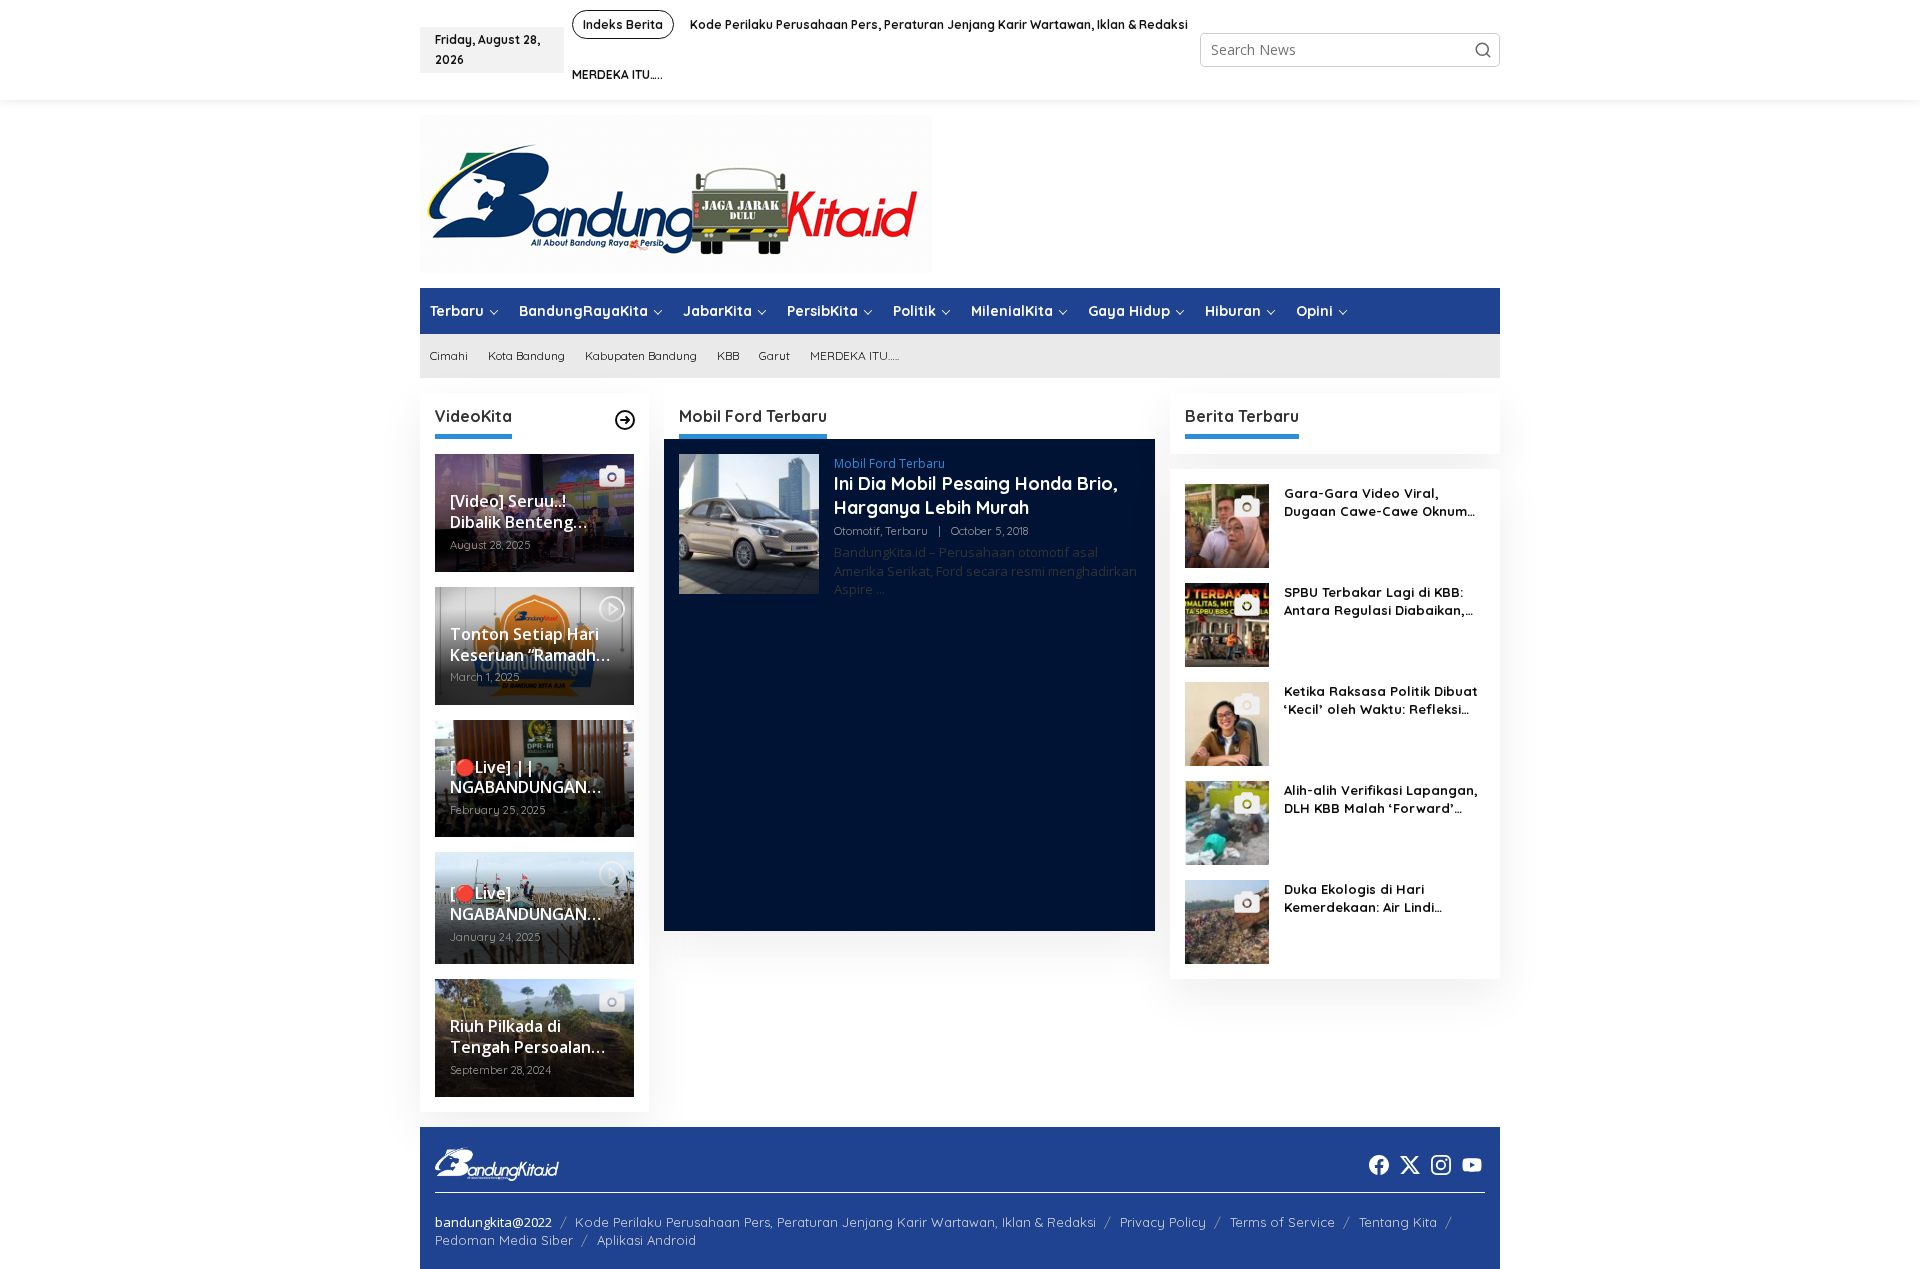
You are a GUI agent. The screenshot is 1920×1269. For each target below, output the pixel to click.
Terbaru (906, 531)
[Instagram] (1441, 1165)
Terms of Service (1282, 1222)
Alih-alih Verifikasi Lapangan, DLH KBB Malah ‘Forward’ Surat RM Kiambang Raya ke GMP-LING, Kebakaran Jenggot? (1381, 799)
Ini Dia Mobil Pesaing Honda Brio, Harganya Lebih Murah (976, 495)
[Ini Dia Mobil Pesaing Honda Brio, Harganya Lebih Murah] (880, 589)
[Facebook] (1379, 1165)
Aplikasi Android (646, 1240)
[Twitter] (1410, 1165)
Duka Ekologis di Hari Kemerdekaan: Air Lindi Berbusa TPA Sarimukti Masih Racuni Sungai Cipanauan (1379, 898)
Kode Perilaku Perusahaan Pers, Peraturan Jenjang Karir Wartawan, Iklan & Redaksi (835, 1222)
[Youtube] (1472, 1165)
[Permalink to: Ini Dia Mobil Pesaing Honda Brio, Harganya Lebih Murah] (749, 522)
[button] (1483, 50)
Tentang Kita (1398, 1222)
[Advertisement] (909, 775)
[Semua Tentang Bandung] (676, 192)
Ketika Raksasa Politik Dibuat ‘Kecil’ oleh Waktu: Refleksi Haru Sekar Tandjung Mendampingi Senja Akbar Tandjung (1381, 700)
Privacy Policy (1163, 1222)
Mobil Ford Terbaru (889, 463)
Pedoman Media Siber (504, 1240)
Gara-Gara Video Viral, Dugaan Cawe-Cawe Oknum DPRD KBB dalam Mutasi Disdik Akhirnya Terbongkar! (1375, 502)
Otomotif (857, 531)
